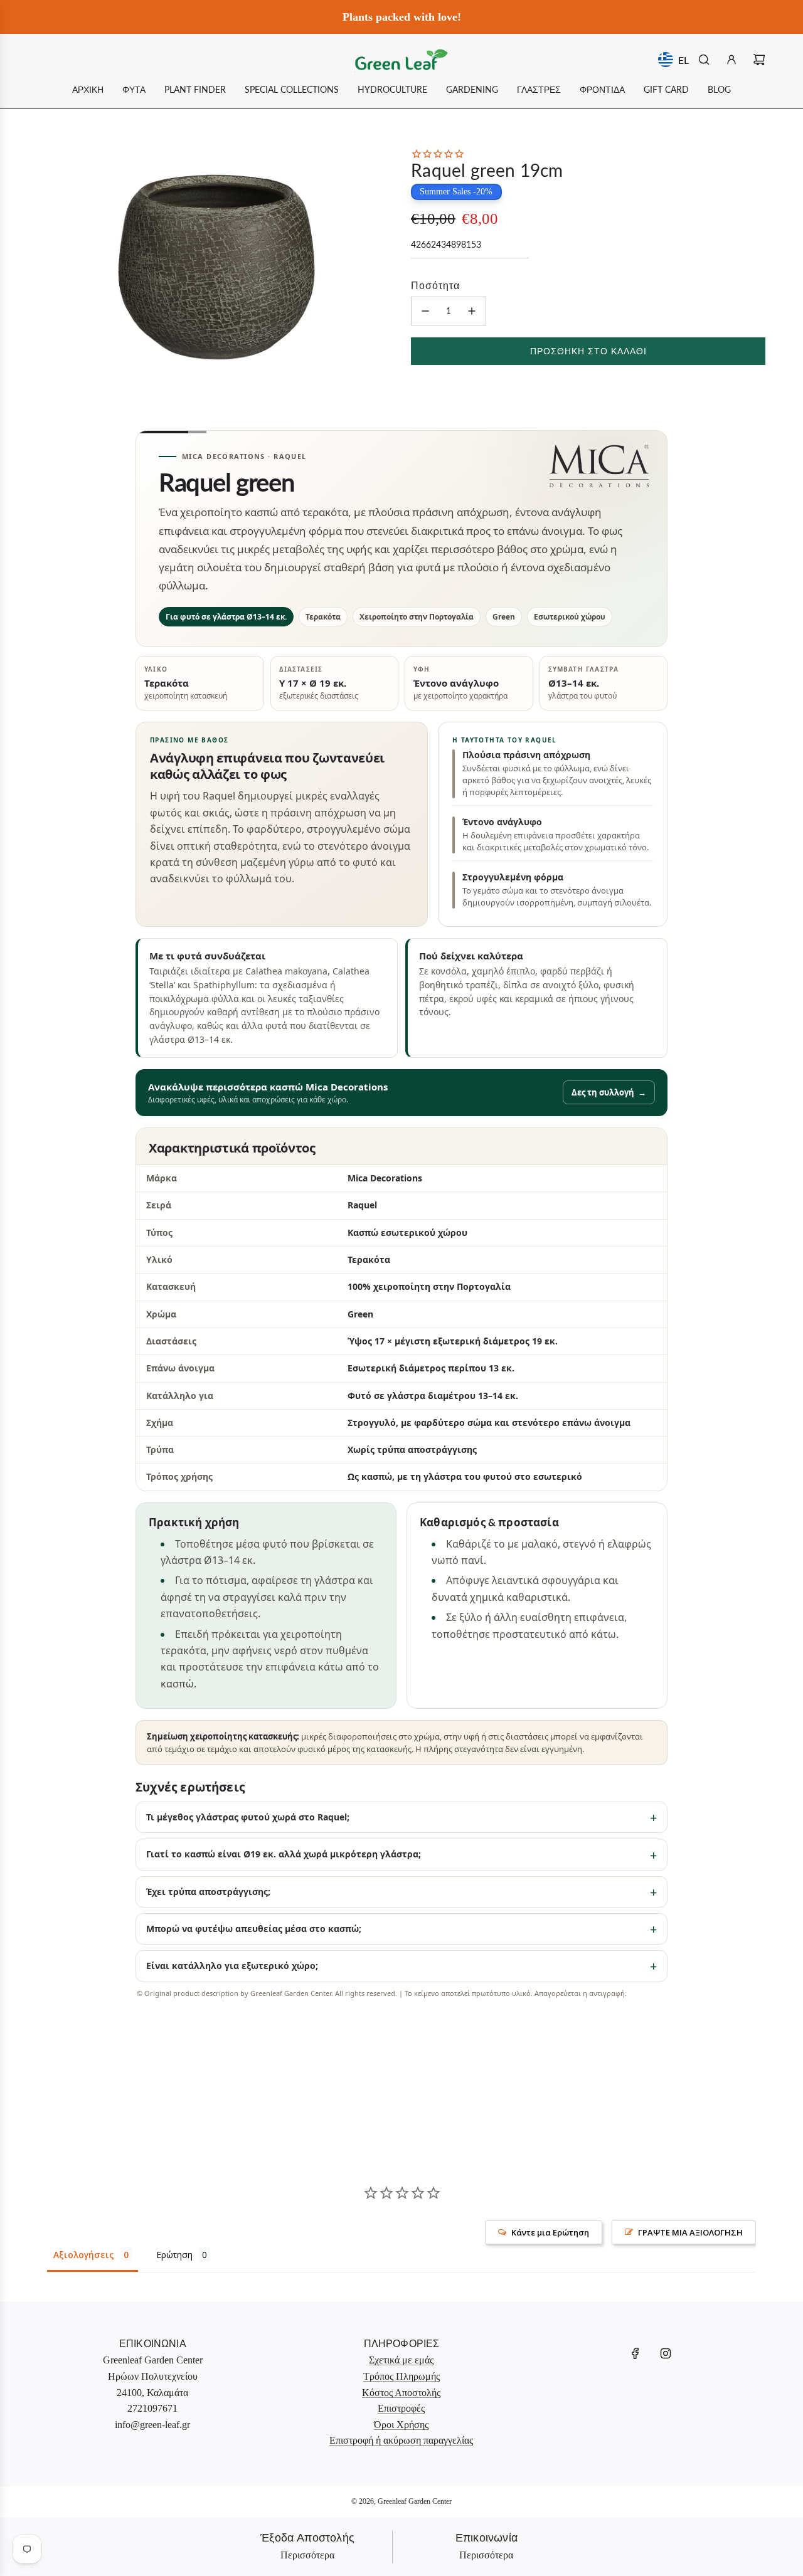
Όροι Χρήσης (401, 2425)
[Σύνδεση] (731, 60)
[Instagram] (666, 2353)
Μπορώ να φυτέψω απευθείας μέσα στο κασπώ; (254, 1929)
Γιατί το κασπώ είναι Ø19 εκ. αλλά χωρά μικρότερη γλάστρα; (284, 1854)
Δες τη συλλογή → (609, 1092)
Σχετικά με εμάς (401, 2360)
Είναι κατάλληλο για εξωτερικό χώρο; (232, 1966)
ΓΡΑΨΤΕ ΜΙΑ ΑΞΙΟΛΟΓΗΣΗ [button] (690, 2232)
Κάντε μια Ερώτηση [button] (550, 2232)
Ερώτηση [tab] (174, 2255)
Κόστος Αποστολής (401, 2393)
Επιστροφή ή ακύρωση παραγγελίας (401, 2440)
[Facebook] (635, 2353)
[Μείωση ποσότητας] (425, 311)
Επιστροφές (401, 2408)
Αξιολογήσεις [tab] (84, 2255)
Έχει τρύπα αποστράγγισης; (208, 1892)
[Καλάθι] (759, 60)
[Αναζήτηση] (704, 60)
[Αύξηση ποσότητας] (472, 311)
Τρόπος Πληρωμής (401, 2376)
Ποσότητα (435, 285)
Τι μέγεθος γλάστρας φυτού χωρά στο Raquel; (248, 1817)
